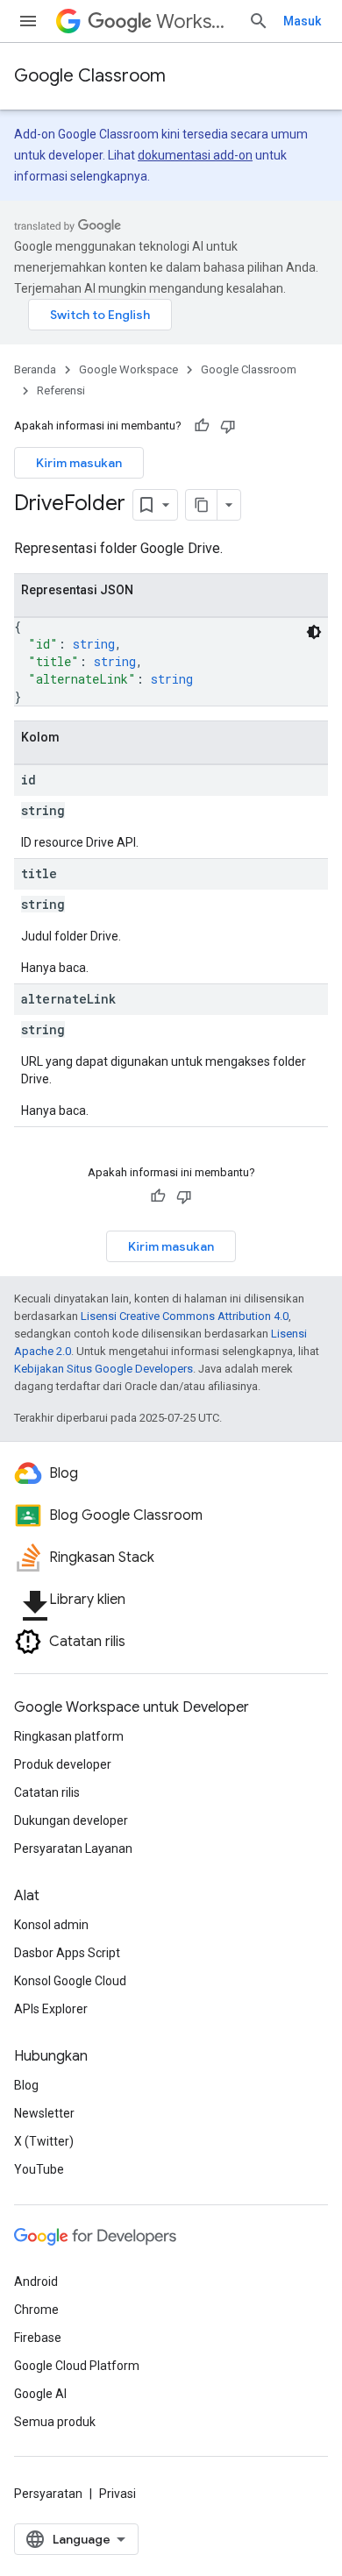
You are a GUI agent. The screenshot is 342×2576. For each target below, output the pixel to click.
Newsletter (44, 2113)
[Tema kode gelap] (314, 632)
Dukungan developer (71, 1820)
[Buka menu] (28, 21)
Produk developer (63, 1764)
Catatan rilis (47, 1792)
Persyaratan (48, 2494)
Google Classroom (90, 76)
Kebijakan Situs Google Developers (103, 1369)
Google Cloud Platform (77, 2366)
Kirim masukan (79, 463)
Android (36, 2281)
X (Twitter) (44, 2141)
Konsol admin (51, 1925)
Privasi (118, 2494)
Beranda (35, 369)
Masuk (302, 21)
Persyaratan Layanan (73, 1849)
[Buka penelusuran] (259, 21)
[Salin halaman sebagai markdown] (202, 505)
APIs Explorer (51, 2009)
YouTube (39, 2169)
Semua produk (55, 2422)
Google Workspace (128, 369)
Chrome (36, 2310)
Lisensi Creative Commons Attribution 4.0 (185, 1316)
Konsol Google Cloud (70, 1981)
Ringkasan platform (69, 1736)
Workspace (195, 21)
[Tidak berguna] (228, 426)
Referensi (61, 390)
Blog (26, 2085)
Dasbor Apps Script (67, 1953)
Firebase (38, 2338)
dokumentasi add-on (195, 155)
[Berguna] (202, 426)
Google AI (40, 2394)
